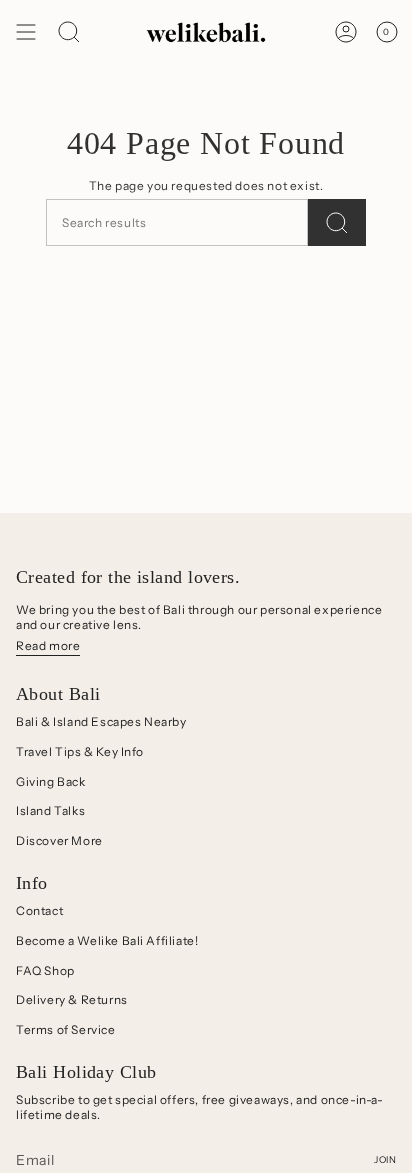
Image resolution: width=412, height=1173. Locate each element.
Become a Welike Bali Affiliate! (107, 940)
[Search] (337, 222)
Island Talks (50, 810)
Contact (39, 910)
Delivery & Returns (72, 999)
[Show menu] (26, 32)
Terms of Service (66, 1029)
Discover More (59, 840)
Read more (48, 645)
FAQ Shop (45, 970)
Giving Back (51, 781)
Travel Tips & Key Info (80, 751)
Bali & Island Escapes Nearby (101, 721)
